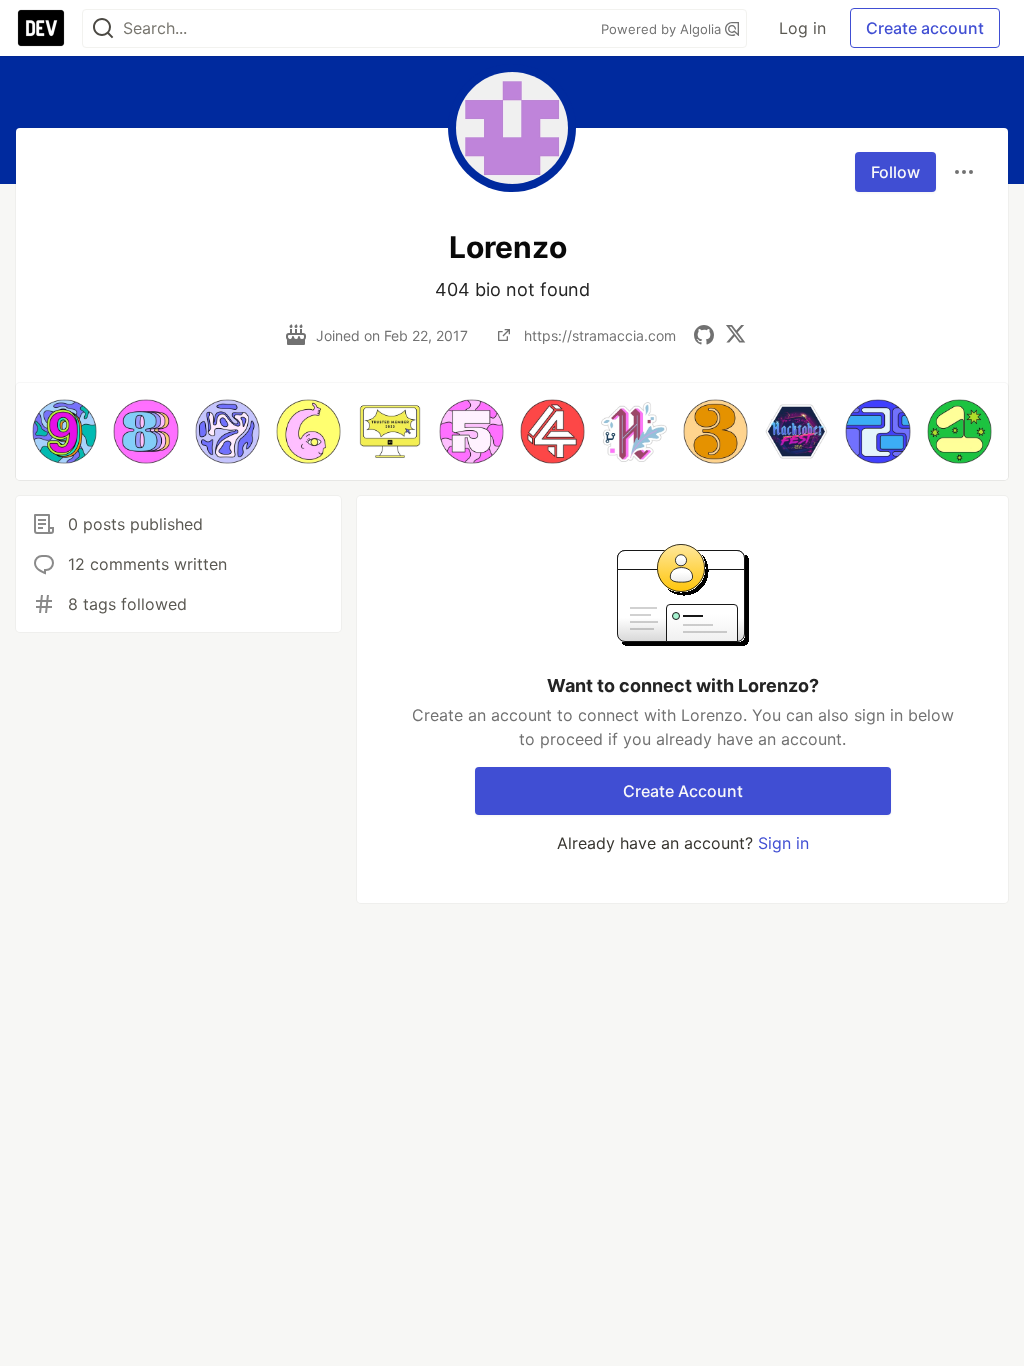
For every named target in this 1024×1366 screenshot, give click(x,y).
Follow (895, 172)
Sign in (783, 843)
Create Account (683, 791)
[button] (64, 431)
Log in (802, 28)
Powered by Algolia (663, 29)
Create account (925, 28)
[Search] (103, 28)
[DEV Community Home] (41, 28)
